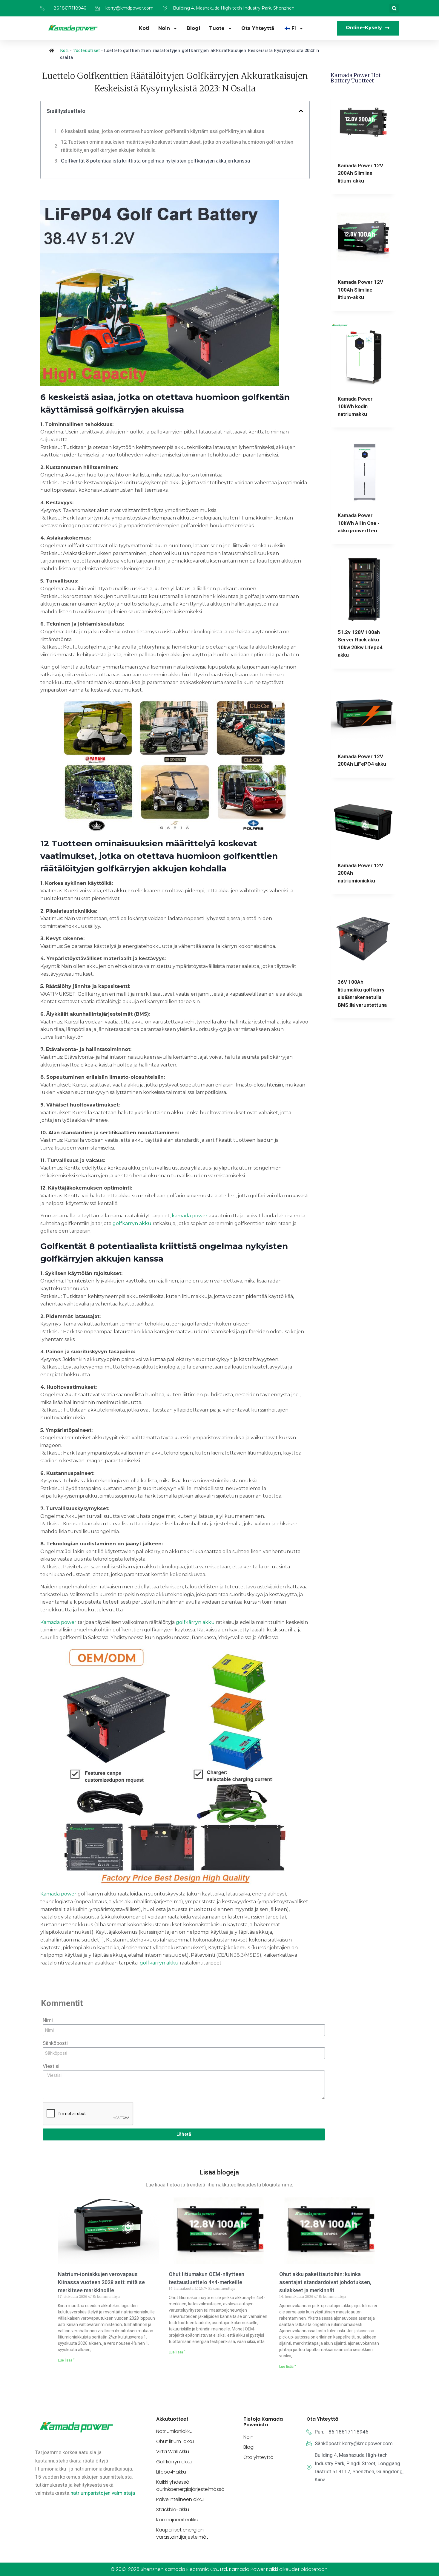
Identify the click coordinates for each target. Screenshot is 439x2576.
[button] (394, 8)
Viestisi (51, 2066)
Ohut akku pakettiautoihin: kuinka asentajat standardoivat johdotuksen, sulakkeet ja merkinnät (325, 2282)
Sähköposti (55, 2043)
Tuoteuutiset (86, 50)
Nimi (48, 2020)
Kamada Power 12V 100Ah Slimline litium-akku (360, 290)
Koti (144, 28)
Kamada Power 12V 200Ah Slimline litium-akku (360, 173)
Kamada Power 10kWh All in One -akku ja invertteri (359, 523)
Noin (164, 28)
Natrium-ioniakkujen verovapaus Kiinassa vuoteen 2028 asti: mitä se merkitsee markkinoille (101, 2282)
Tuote (217, 28)
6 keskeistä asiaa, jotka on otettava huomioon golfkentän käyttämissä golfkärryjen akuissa (163, 131)
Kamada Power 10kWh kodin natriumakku (355, 406)
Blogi (193, 28)
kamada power (190, 1216)
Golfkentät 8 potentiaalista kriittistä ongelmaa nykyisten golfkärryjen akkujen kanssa (155, 161)
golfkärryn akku (132, 1223)
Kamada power (58, 1622)
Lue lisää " (66, 2360)
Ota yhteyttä (258, 28)
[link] (103, 2493)
